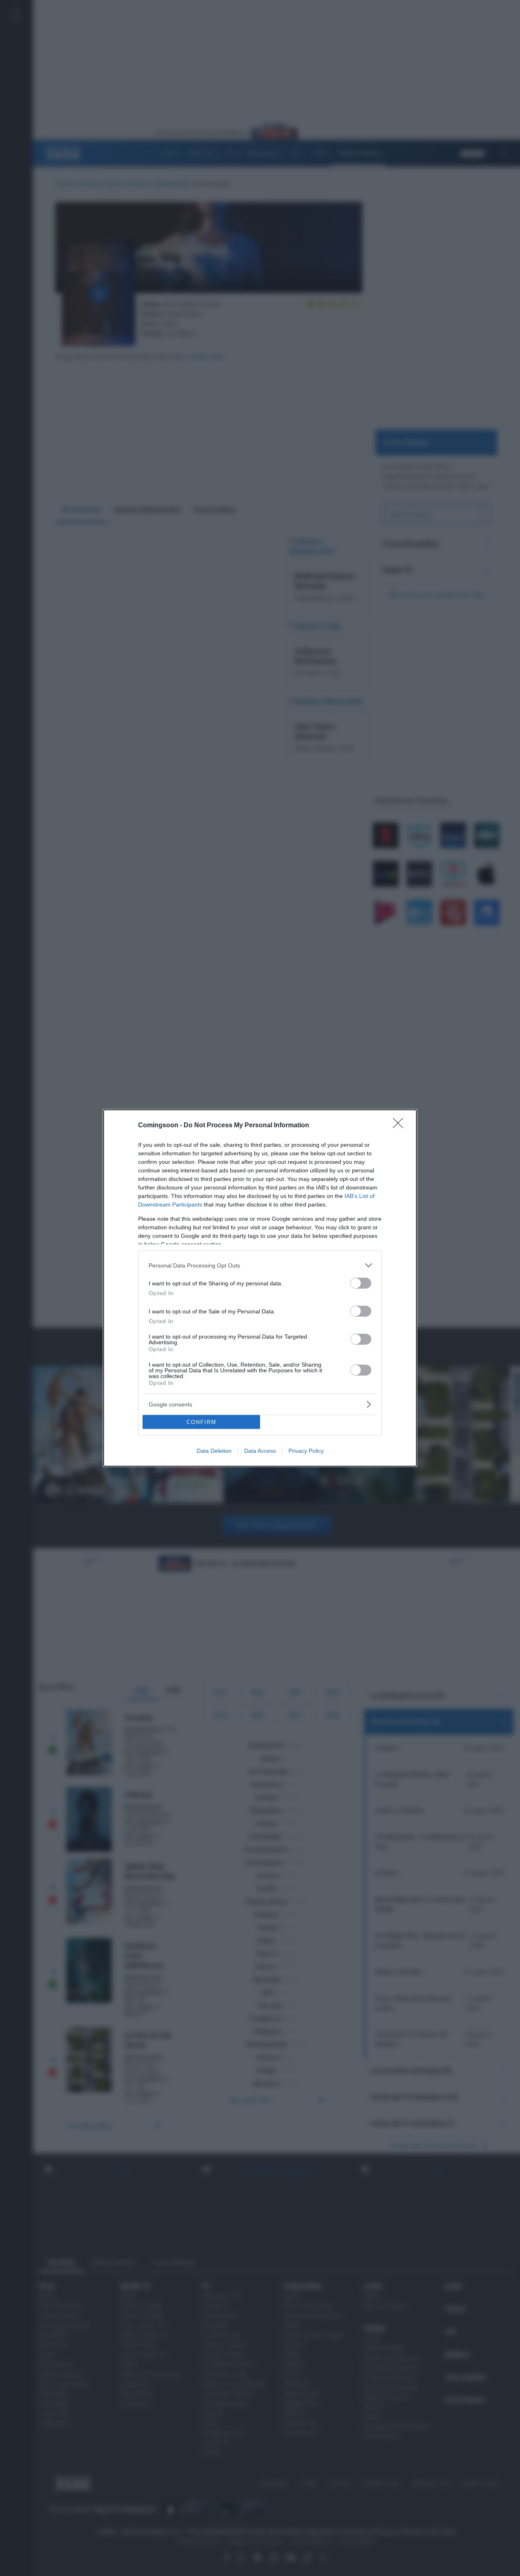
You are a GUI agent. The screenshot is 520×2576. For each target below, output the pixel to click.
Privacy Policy (306, 1451)
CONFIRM (201, 1422)
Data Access (260, 1451)
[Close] (401, 1126)
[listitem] (260, 1265)
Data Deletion (214, 1451)
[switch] (361, 1283)
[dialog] (260, 1288)
